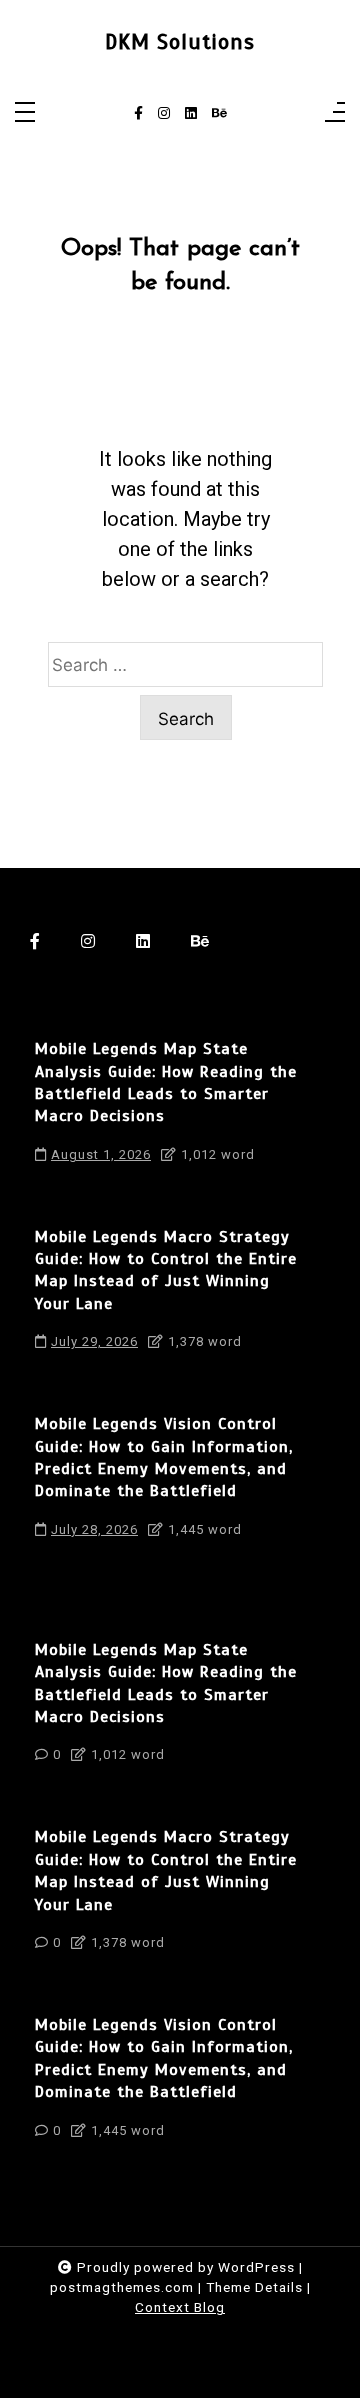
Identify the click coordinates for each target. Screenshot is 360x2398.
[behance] (219, 114)
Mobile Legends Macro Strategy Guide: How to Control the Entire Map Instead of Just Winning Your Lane (166, 1270)
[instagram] (164, 114)
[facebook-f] (138, 114)
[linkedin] (191, 114)
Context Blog (180, 2307)
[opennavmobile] (335, 113)
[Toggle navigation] (25, 113)
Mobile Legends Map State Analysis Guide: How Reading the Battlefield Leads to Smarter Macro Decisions (166, 1082)
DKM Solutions (180, 42)
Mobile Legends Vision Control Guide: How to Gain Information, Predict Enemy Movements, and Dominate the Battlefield (164, 1457)
